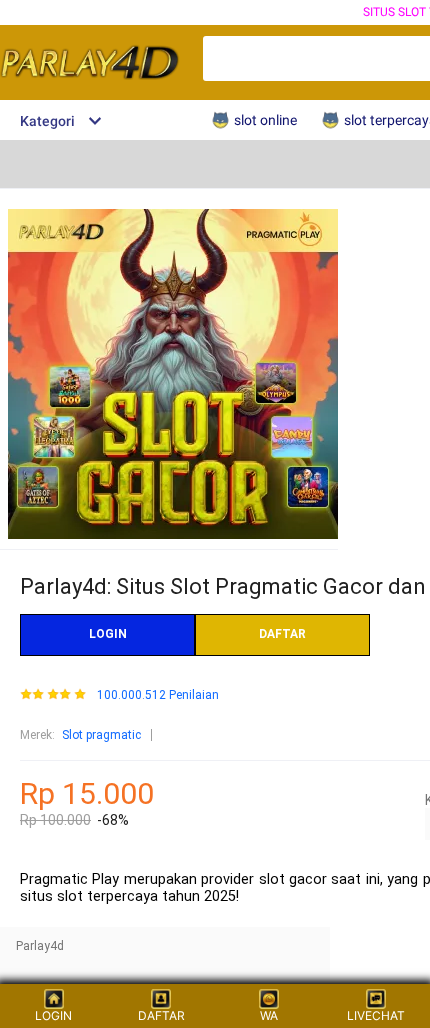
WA (269, 1015)
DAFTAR (282, 634)
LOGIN (108, 634)
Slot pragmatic (101, 735)
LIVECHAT (376, 1015)
